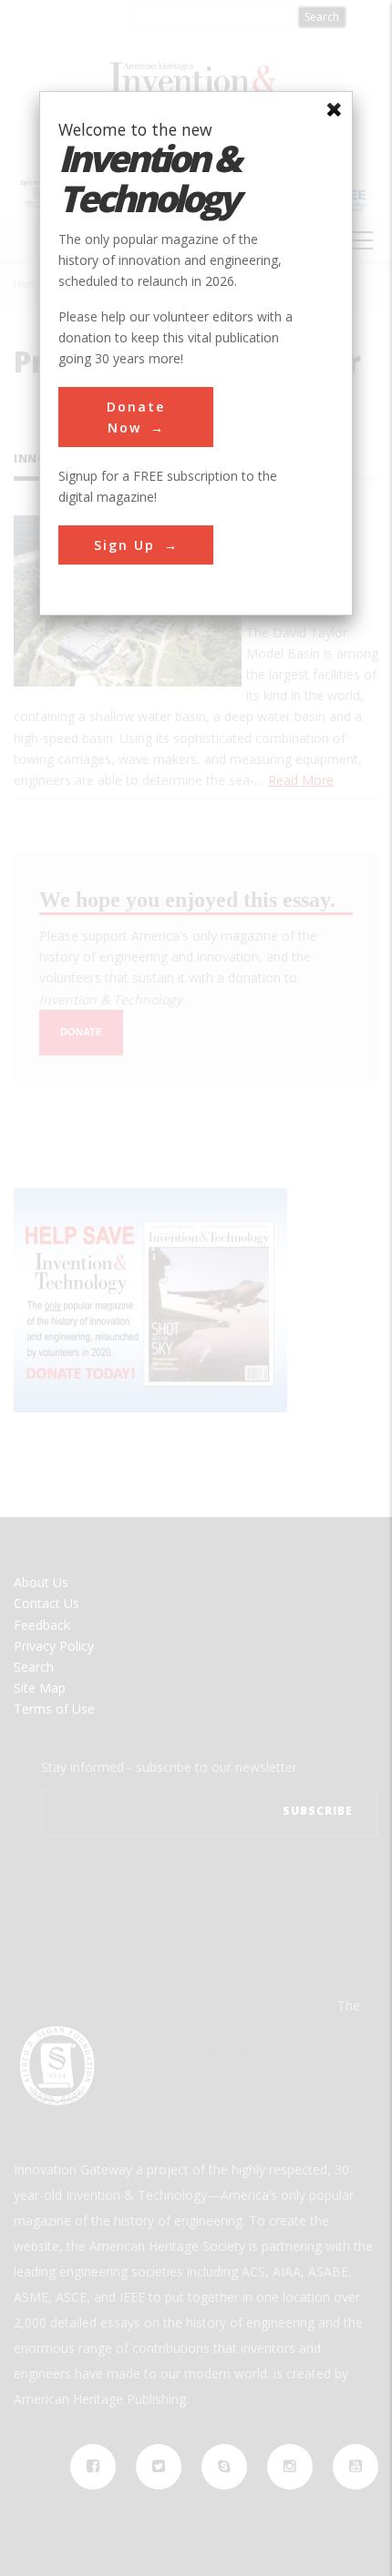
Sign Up (124, 545)
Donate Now (136, 417)
